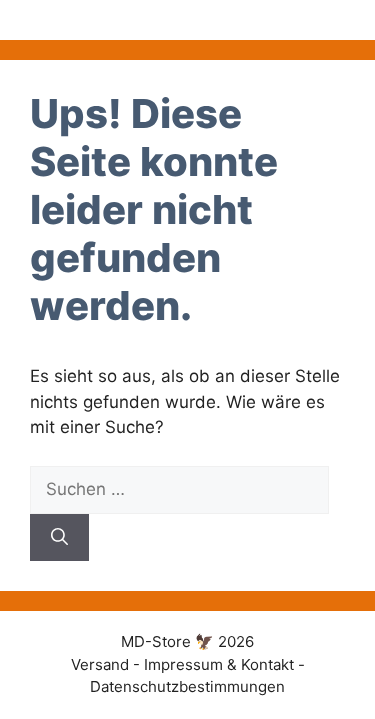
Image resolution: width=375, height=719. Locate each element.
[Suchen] (59, 538)
